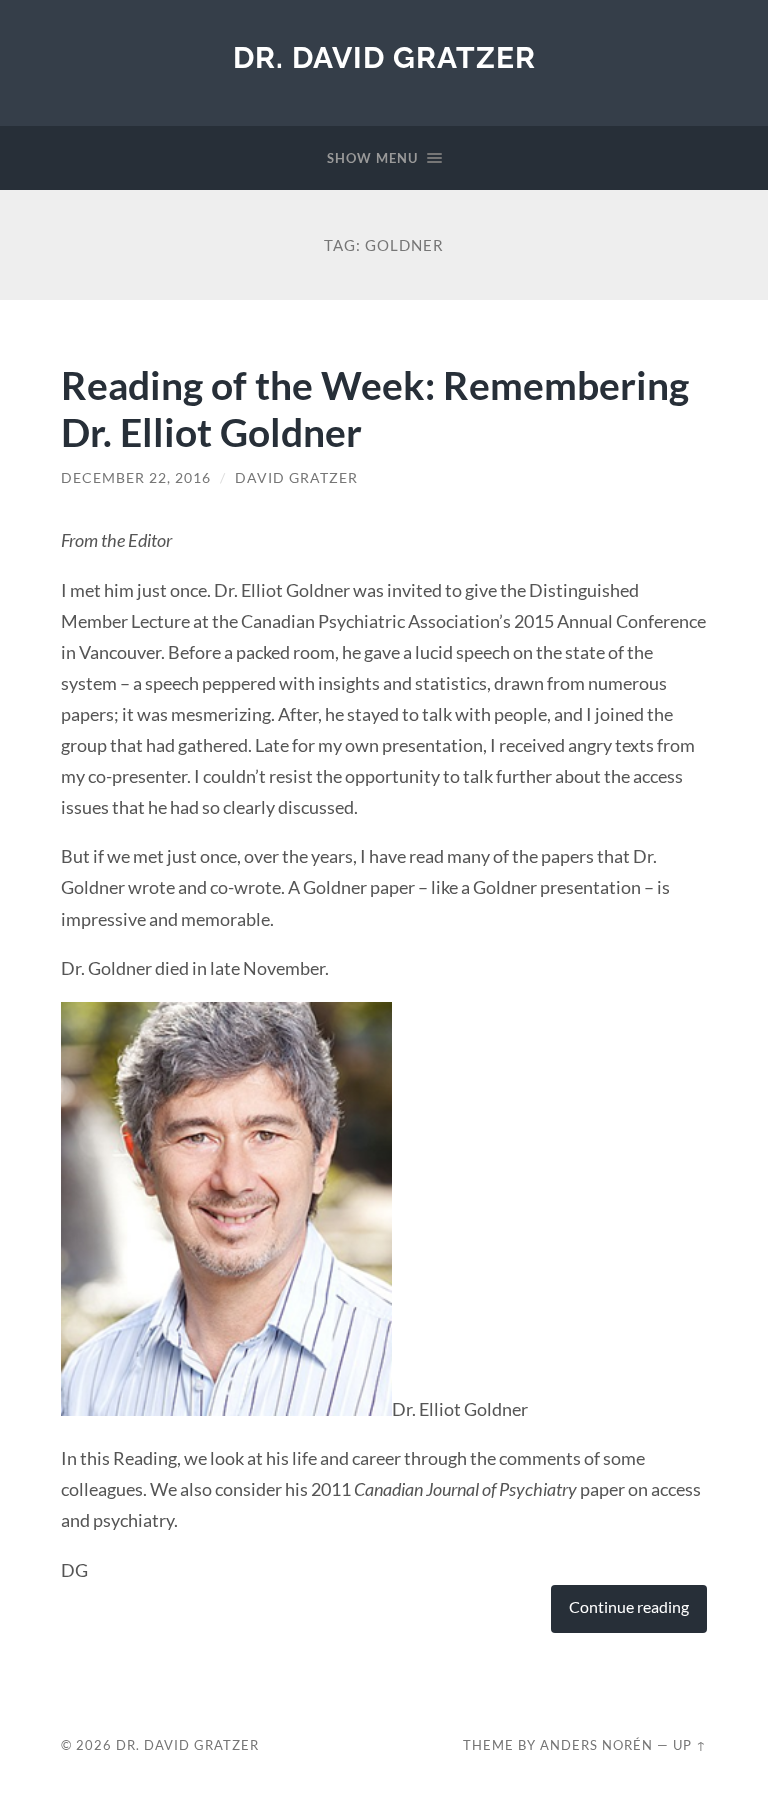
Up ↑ (690, 1745)
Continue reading (629, 1607)
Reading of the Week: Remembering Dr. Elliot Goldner (375, 408)
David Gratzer (296, 478)
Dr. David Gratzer (384, 57)
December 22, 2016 (136, 478)
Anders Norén (596, 1745)
